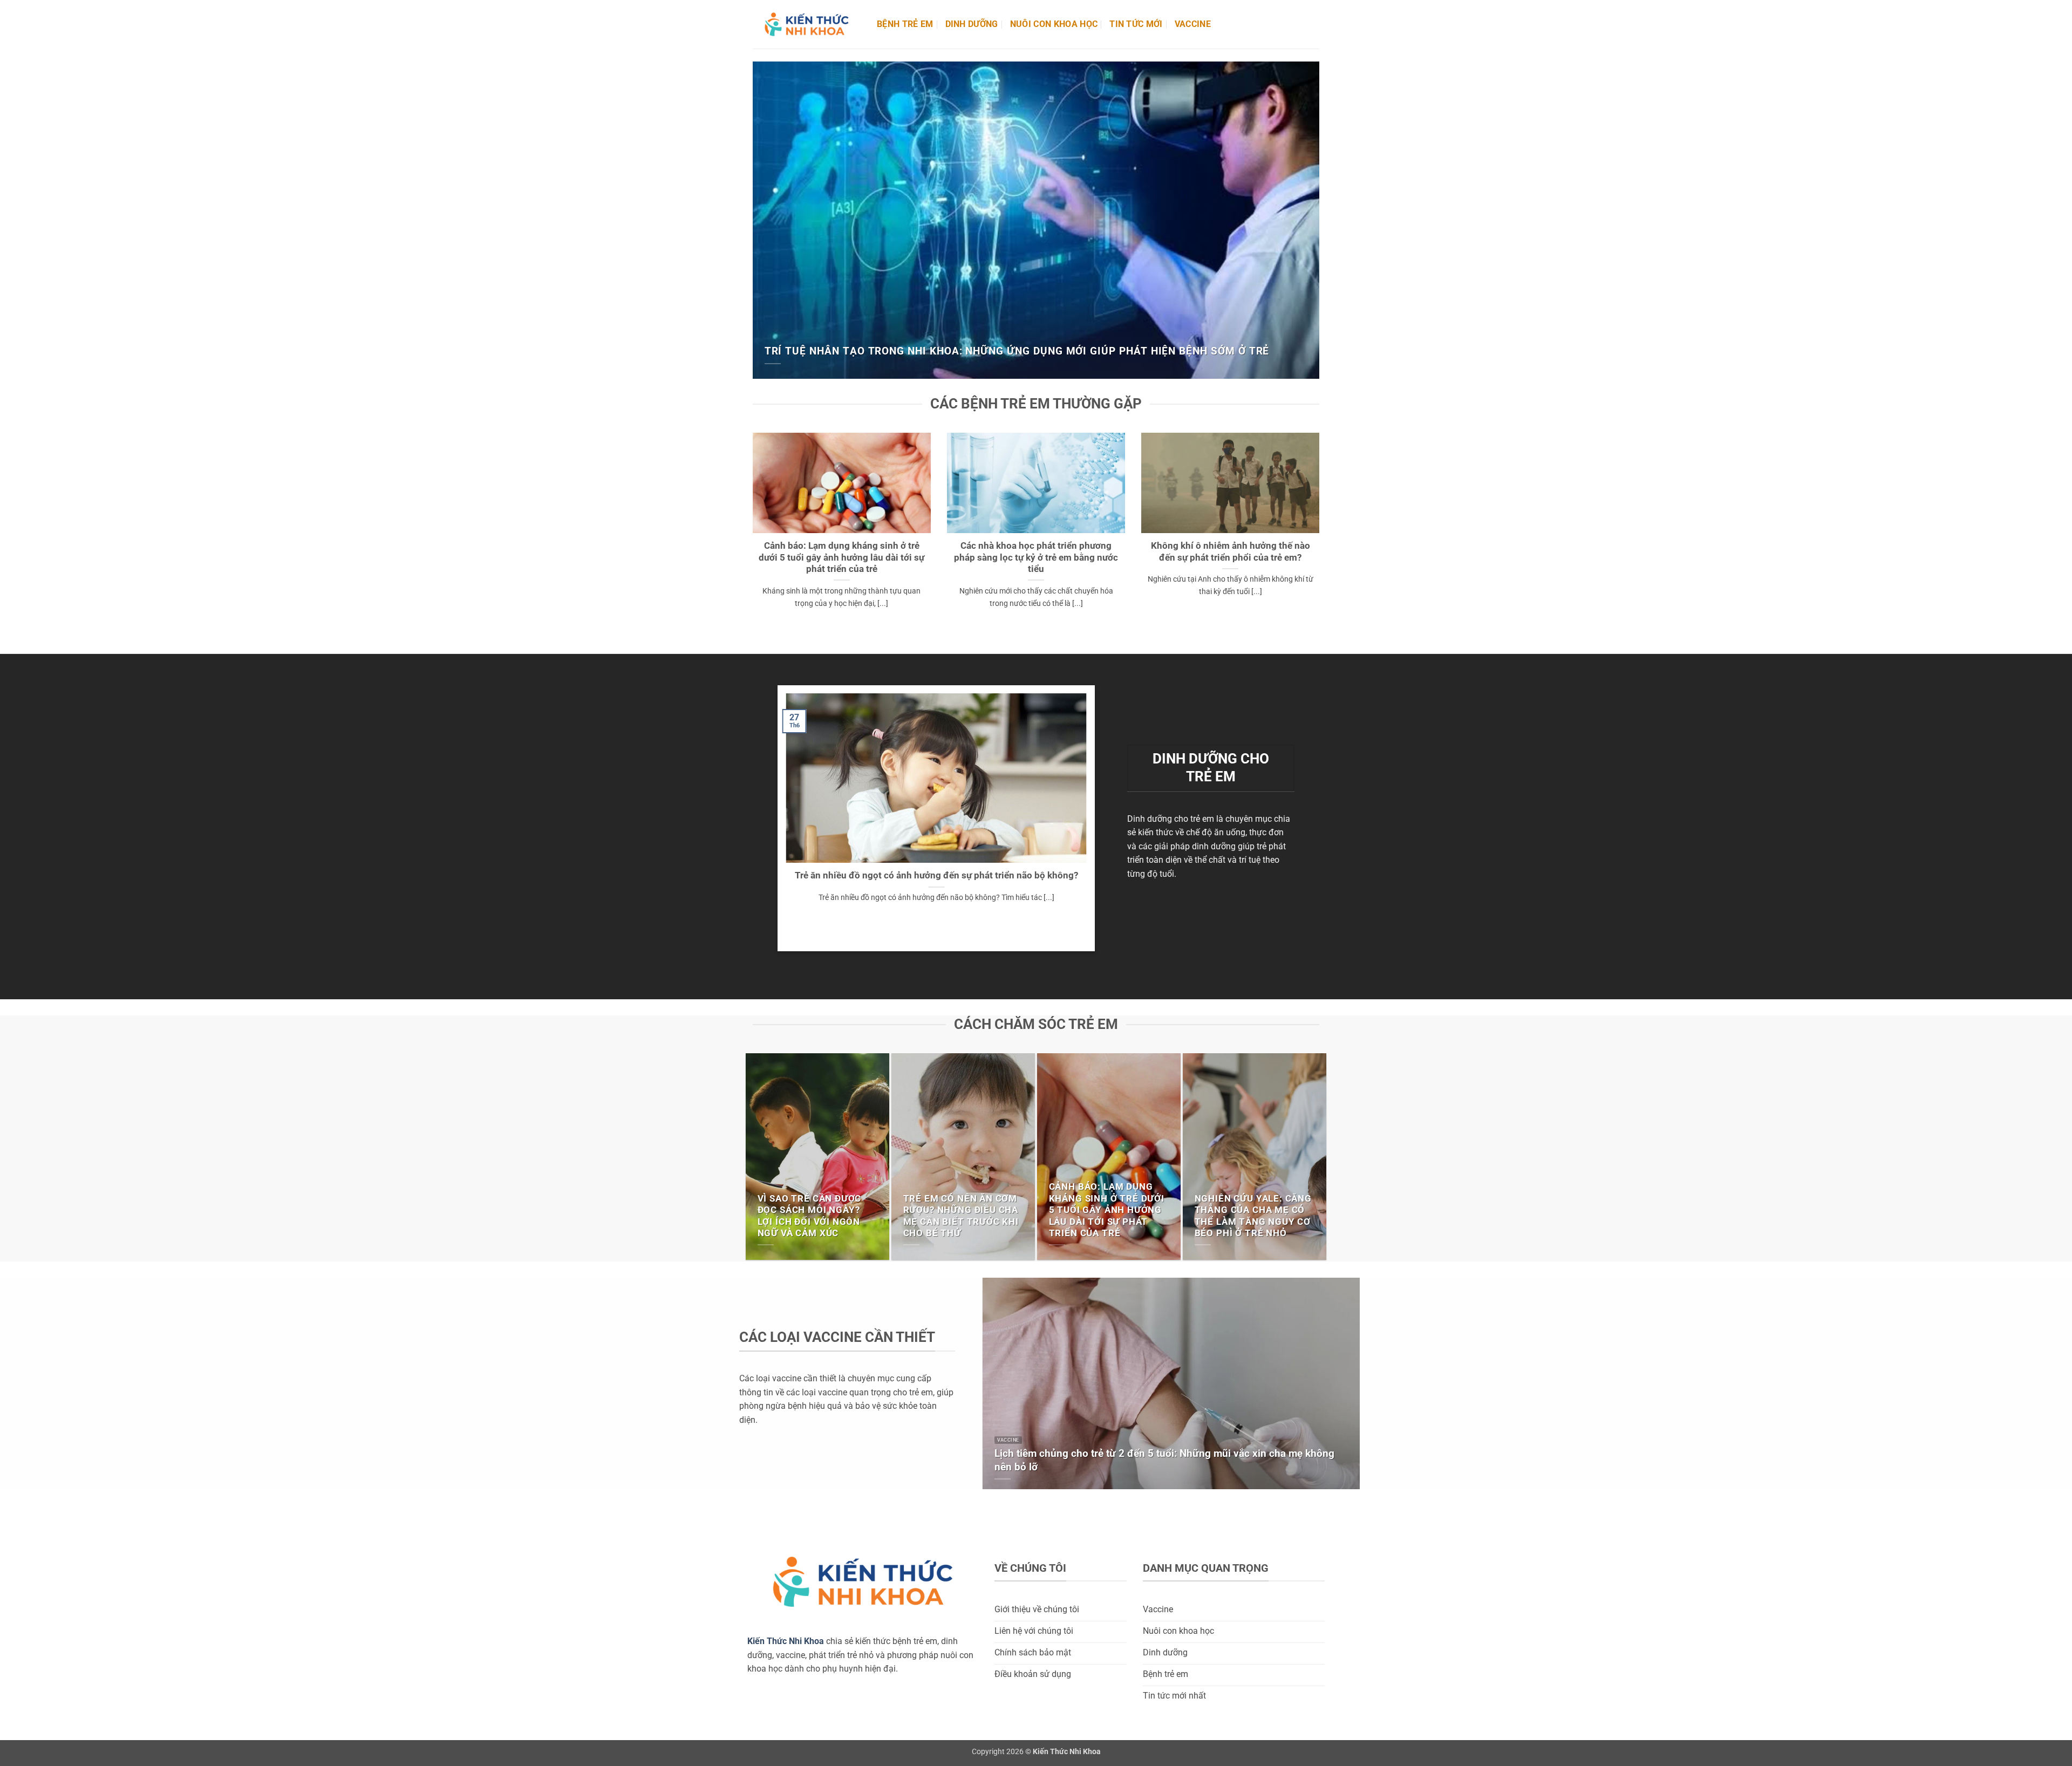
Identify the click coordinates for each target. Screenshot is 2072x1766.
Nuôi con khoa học (1054, 24)
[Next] (1313, 219)
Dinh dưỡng (972, 24)
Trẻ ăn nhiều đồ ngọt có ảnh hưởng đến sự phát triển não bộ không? (936, 875)
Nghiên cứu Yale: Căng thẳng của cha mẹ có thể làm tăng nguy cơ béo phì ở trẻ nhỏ (1253, 1216)
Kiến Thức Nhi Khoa (786, 1641)
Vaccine (1193, 24)
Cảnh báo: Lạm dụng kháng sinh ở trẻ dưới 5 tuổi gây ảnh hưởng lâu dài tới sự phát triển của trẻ (841, 557)
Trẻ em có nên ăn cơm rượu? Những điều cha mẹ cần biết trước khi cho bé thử (961, 1216)
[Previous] (759, 219)
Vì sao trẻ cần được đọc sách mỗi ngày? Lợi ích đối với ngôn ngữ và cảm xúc (810, 1216)
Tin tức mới (1136, 24)
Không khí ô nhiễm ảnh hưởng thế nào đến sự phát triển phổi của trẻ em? (1231, 552)
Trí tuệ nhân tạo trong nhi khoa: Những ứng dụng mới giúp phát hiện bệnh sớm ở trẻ (1017, 351)
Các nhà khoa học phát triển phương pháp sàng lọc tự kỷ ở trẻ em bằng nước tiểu (1036, 557)
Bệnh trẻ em (905, 24)
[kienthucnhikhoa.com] (807, 25)
